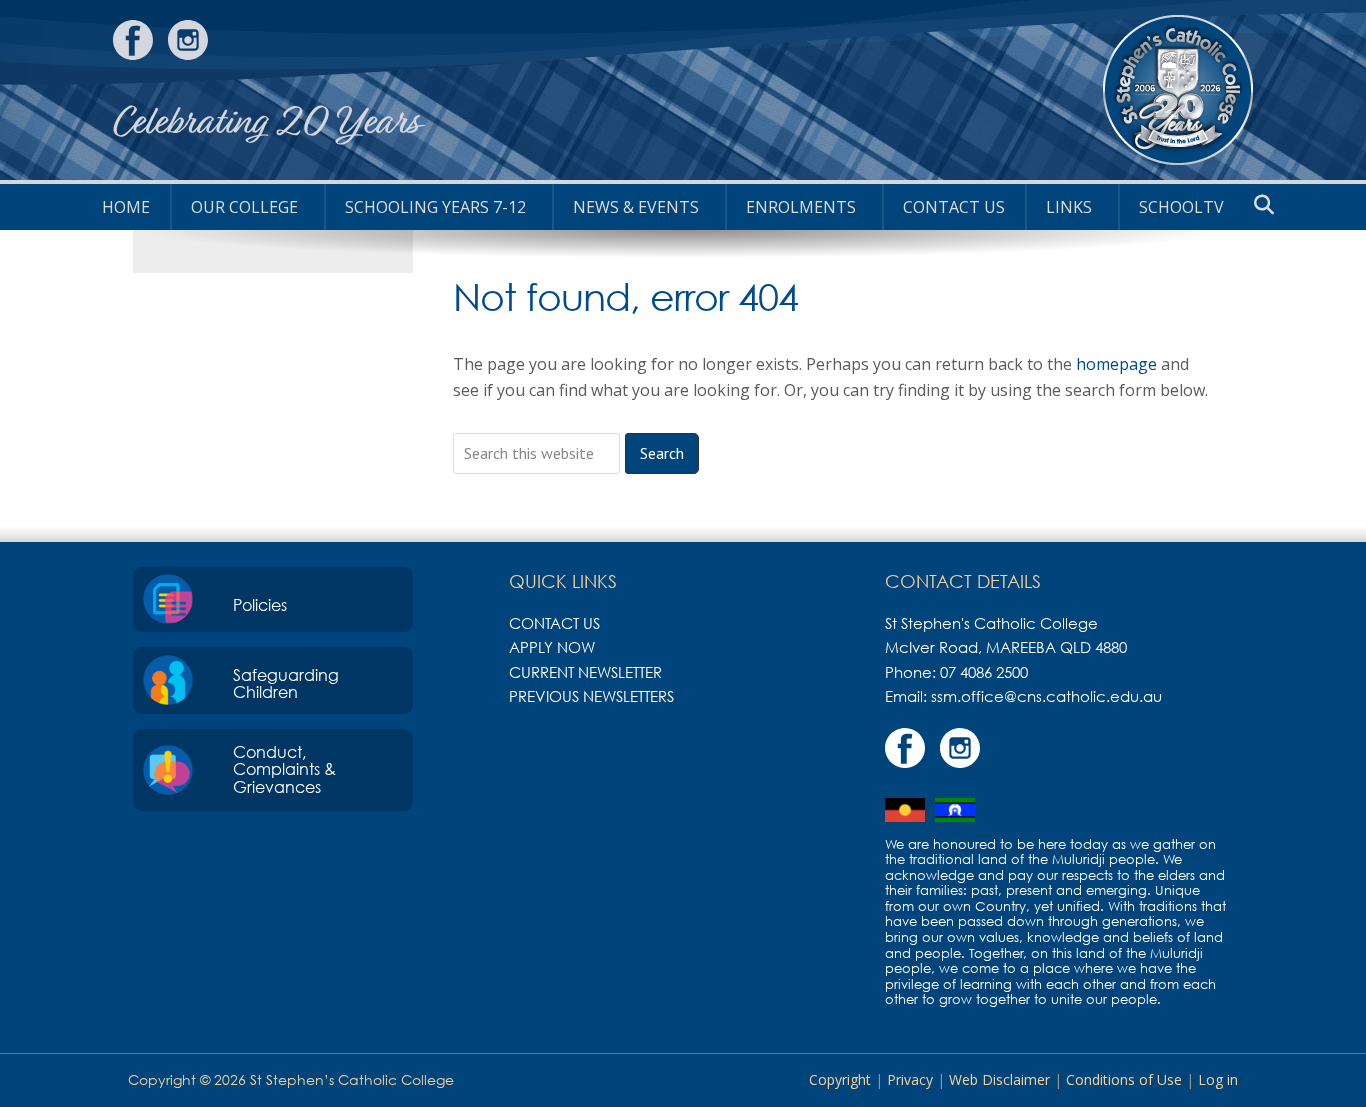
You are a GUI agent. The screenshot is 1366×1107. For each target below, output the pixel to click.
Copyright (840, 1079)
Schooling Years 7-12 (435, 207)
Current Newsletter (585, 672)
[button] (1264, 205)
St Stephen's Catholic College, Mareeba (1178, 90)
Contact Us (954, 207)
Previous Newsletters (591, 696)
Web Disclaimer (999, 1079)
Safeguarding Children (286, 684)
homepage (1116, 364)
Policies (260, 605)
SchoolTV (1181, 207)
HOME (126, 207)
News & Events (636, 207)
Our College (244, 207)
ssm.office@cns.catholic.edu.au (1046, 696)
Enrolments (801, 207)
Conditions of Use (1124, 1079)
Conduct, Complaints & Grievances (284, 769)
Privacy (910, 1079)
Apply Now (552, 647)
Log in (1218, 1079)
